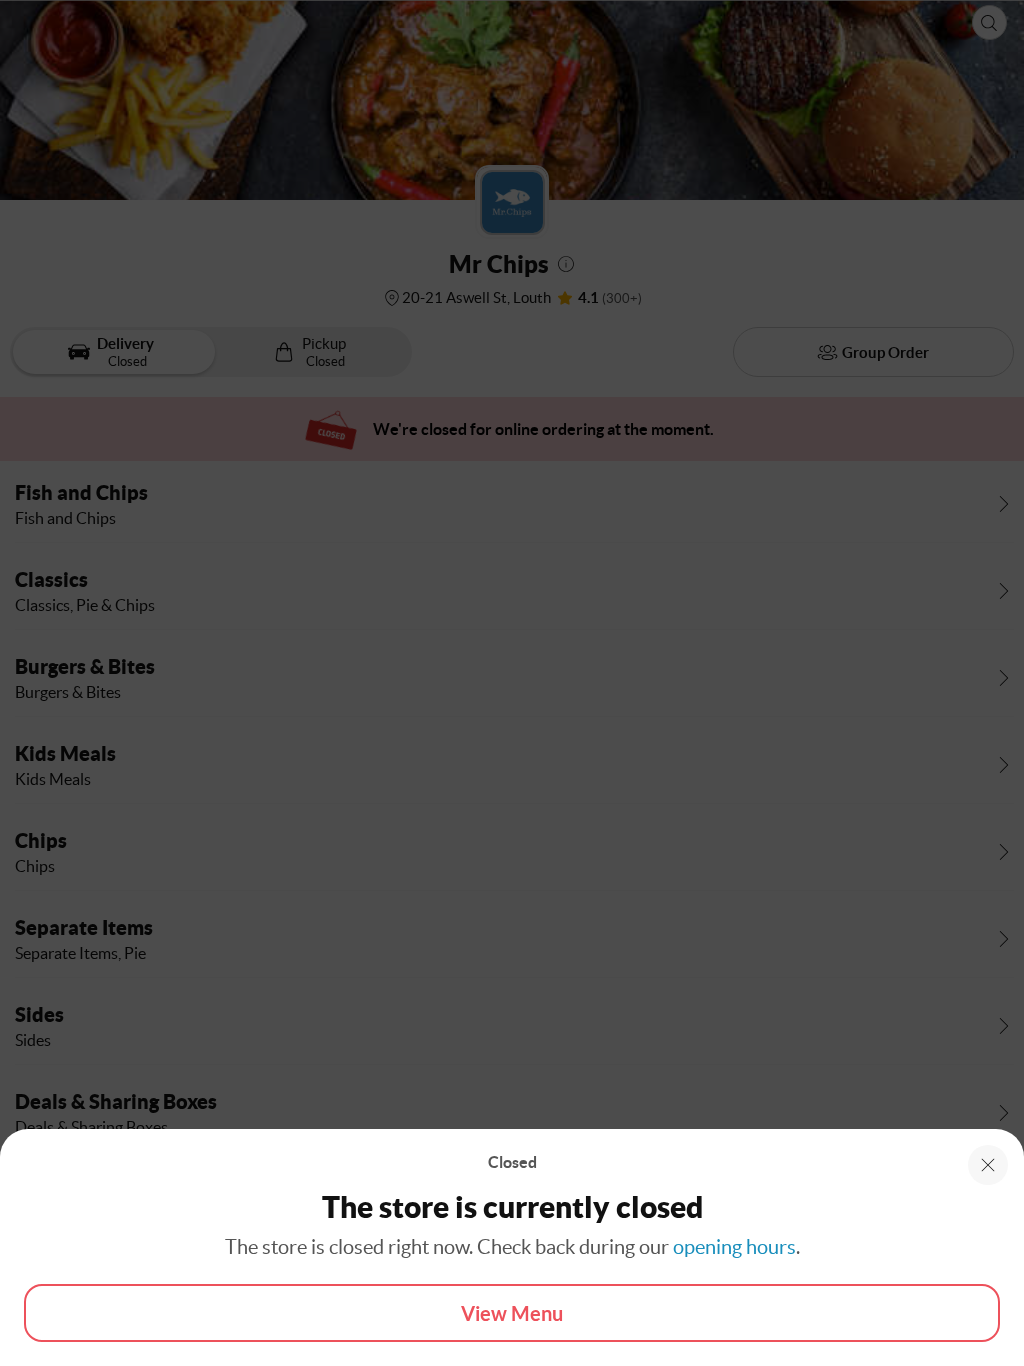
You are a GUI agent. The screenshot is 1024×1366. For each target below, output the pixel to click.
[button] (988, 1165)
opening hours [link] (734, 1247)
